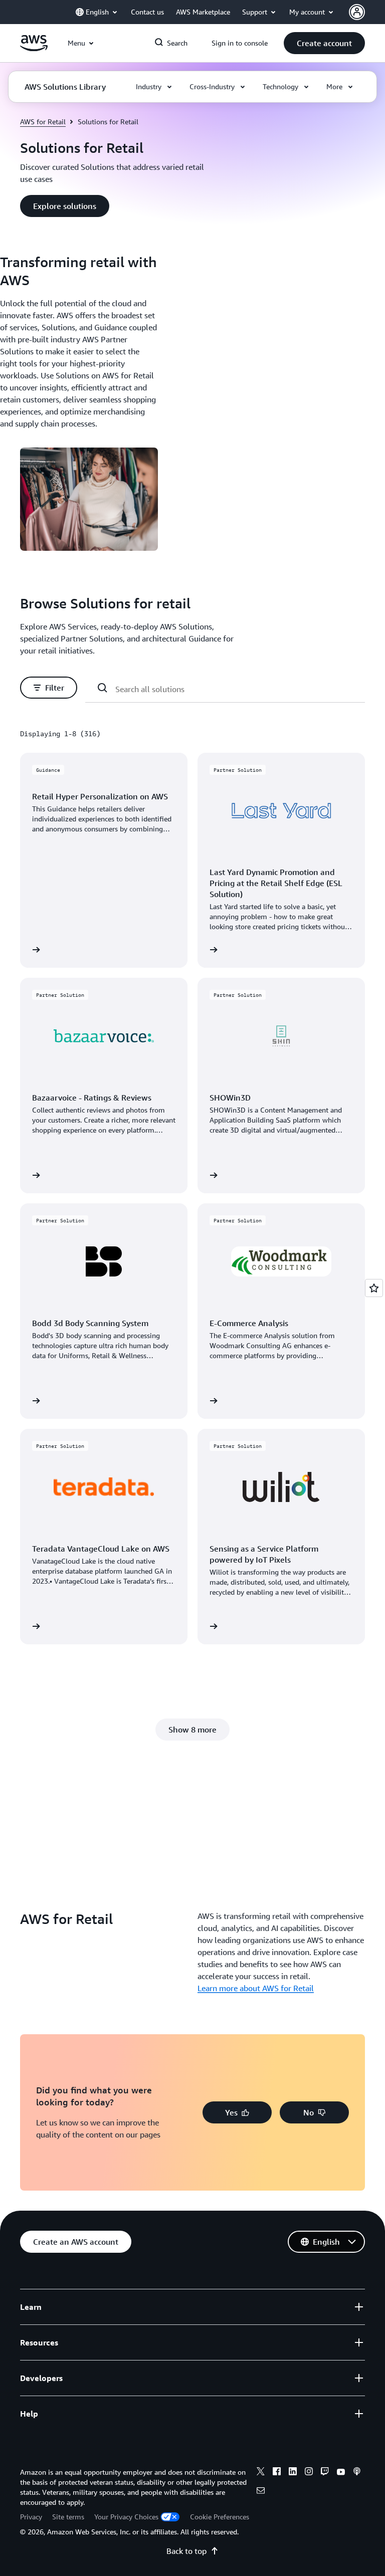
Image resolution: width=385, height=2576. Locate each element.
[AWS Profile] (357, 12)
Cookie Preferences (220, 2517)
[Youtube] (341, 2473)
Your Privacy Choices (126, 2517)
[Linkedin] (293, 2473)
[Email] (261, 2492)
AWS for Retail (43, 122)
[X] (261, 2473)
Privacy (31, 2517)
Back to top (186, 2551)
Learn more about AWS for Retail (256, 1988)
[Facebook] (277, 2473)
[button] (324, 43)
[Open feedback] (374, 1288)
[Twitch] (325, 2473)
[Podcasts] (357, 2473)
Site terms (68, 2517)
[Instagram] (309, 2473)
